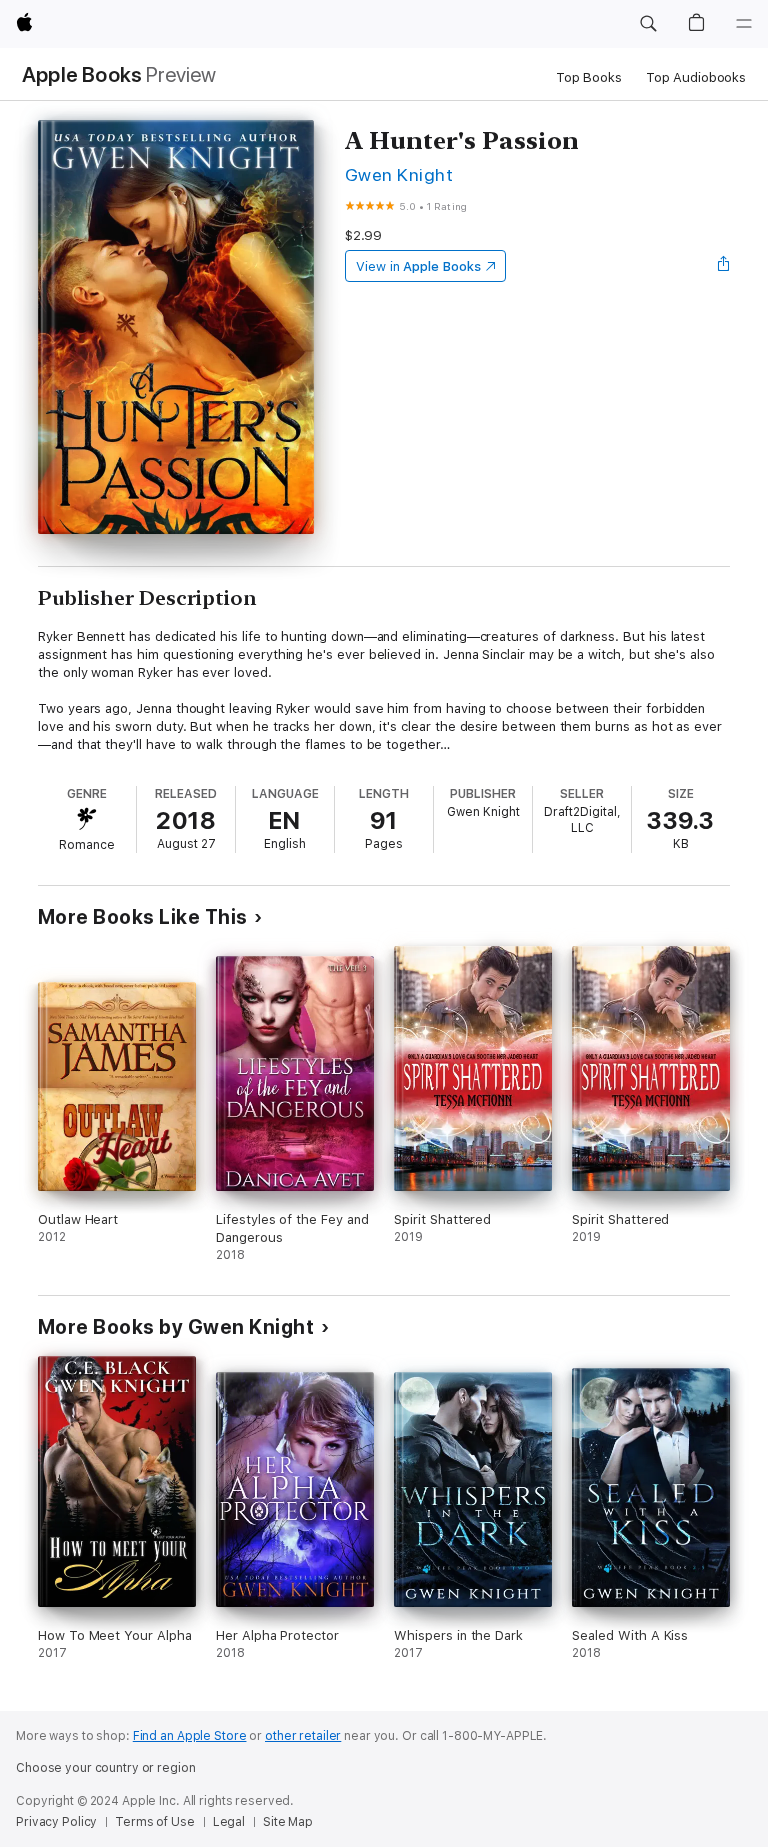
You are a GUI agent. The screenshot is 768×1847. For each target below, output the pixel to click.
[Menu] (744, 24)
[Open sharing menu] (724, 266)
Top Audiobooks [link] (696, 77)
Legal (229, 1822)
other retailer (303, 1736)
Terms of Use (155, 1822)
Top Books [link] (589, 77)
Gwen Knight (399, 174)
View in (418, 266)
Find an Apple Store (190, 1736)
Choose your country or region (106, 1768)
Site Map (288, 1822)
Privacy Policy (56, 1822)
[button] (648, 24)
